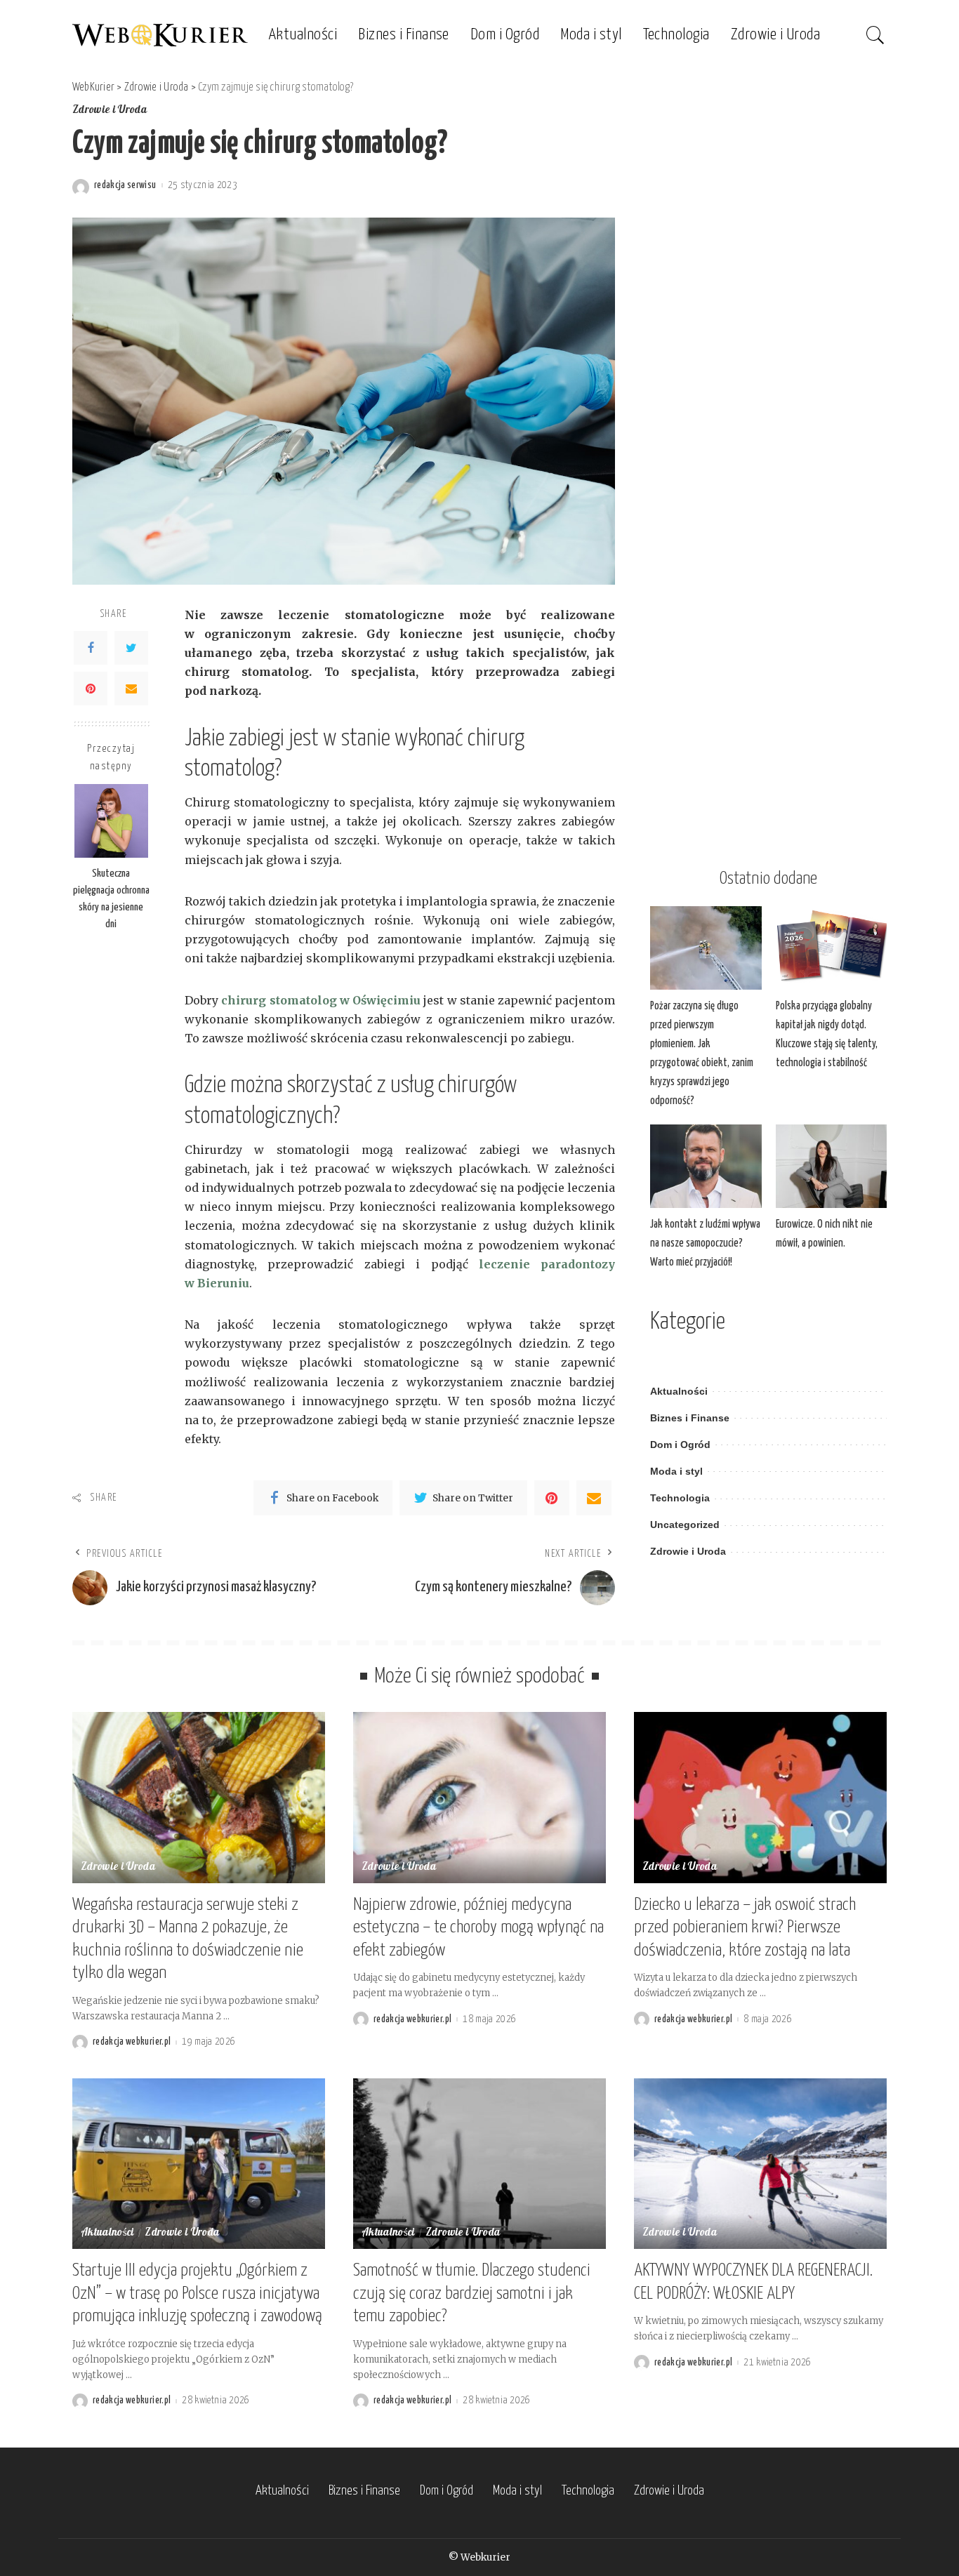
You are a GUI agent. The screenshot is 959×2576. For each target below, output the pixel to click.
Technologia (680, 1498)
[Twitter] (131, 647)
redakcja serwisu (125, 185)
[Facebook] (91, 647)
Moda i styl (676, 1472)
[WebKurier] (160, 35)
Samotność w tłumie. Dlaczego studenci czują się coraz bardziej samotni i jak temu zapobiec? (472, 2293)
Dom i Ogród (680, 1445)
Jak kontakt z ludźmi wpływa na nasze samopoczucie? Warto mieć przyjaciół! (705, 1243)
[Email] (131, 688)
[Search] (875, 35)
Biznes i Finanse (690, 1418)
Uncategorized (685, 1525)
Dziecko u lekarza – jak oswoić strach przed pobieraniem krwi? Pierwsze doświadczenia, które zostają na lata (745, 1928)
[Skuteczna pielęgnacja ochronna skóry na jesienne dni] (111, 821)
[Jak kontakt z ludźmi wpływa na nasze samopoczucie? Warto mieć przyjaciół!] (706, 1166)
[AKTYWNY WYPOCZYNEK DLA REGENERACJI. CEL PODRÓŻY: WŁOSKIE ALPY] (760, 2164)
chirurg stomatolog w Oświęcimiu (321, 1000)
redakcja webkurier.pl (132, 2042)
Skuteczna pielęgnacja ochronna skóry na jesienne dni (111, 898)
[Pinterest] (91, 688)
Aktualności (679, 1392)
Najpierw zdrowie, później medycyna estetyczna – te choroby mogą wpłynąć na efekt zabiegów (478, 1928)
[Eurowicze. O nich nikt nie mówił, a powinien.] (831, 1166)
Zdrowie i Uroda (110, 111)
